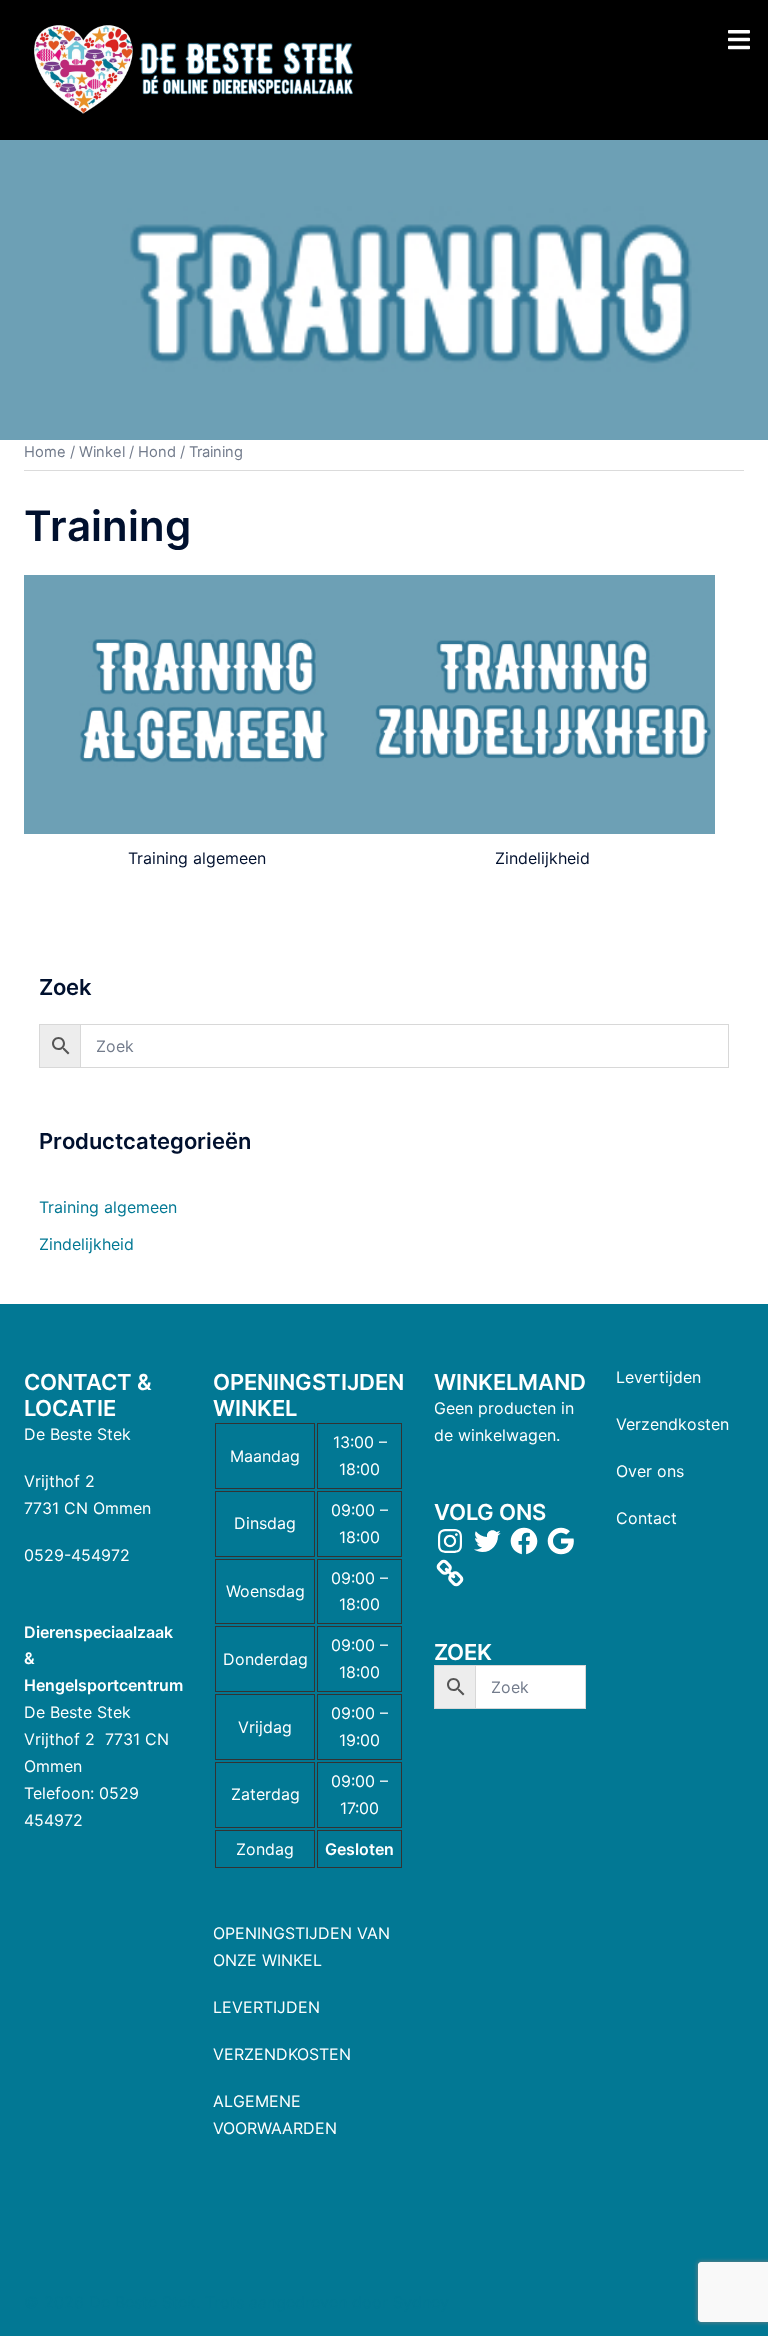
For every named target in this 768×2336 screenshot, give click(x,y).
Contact (646, 1518)
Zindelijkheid (86, 1244)
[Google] (561, 1541)
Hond (157, 452)
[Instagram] (450, 1541)
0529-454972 (77, 1555)
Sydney (421, 2302)
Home (45, 452)
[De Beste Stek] (196, 68)
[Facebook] (524, 1541)
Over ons (650, 1471)
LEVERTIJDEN (266, 2007)
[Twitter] (487, 1541)
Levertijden (658, 1377)
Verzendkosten (672, 1424)
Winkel (102, 452)
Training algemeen (108, 1207)
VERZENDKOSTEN (282, 2054)
